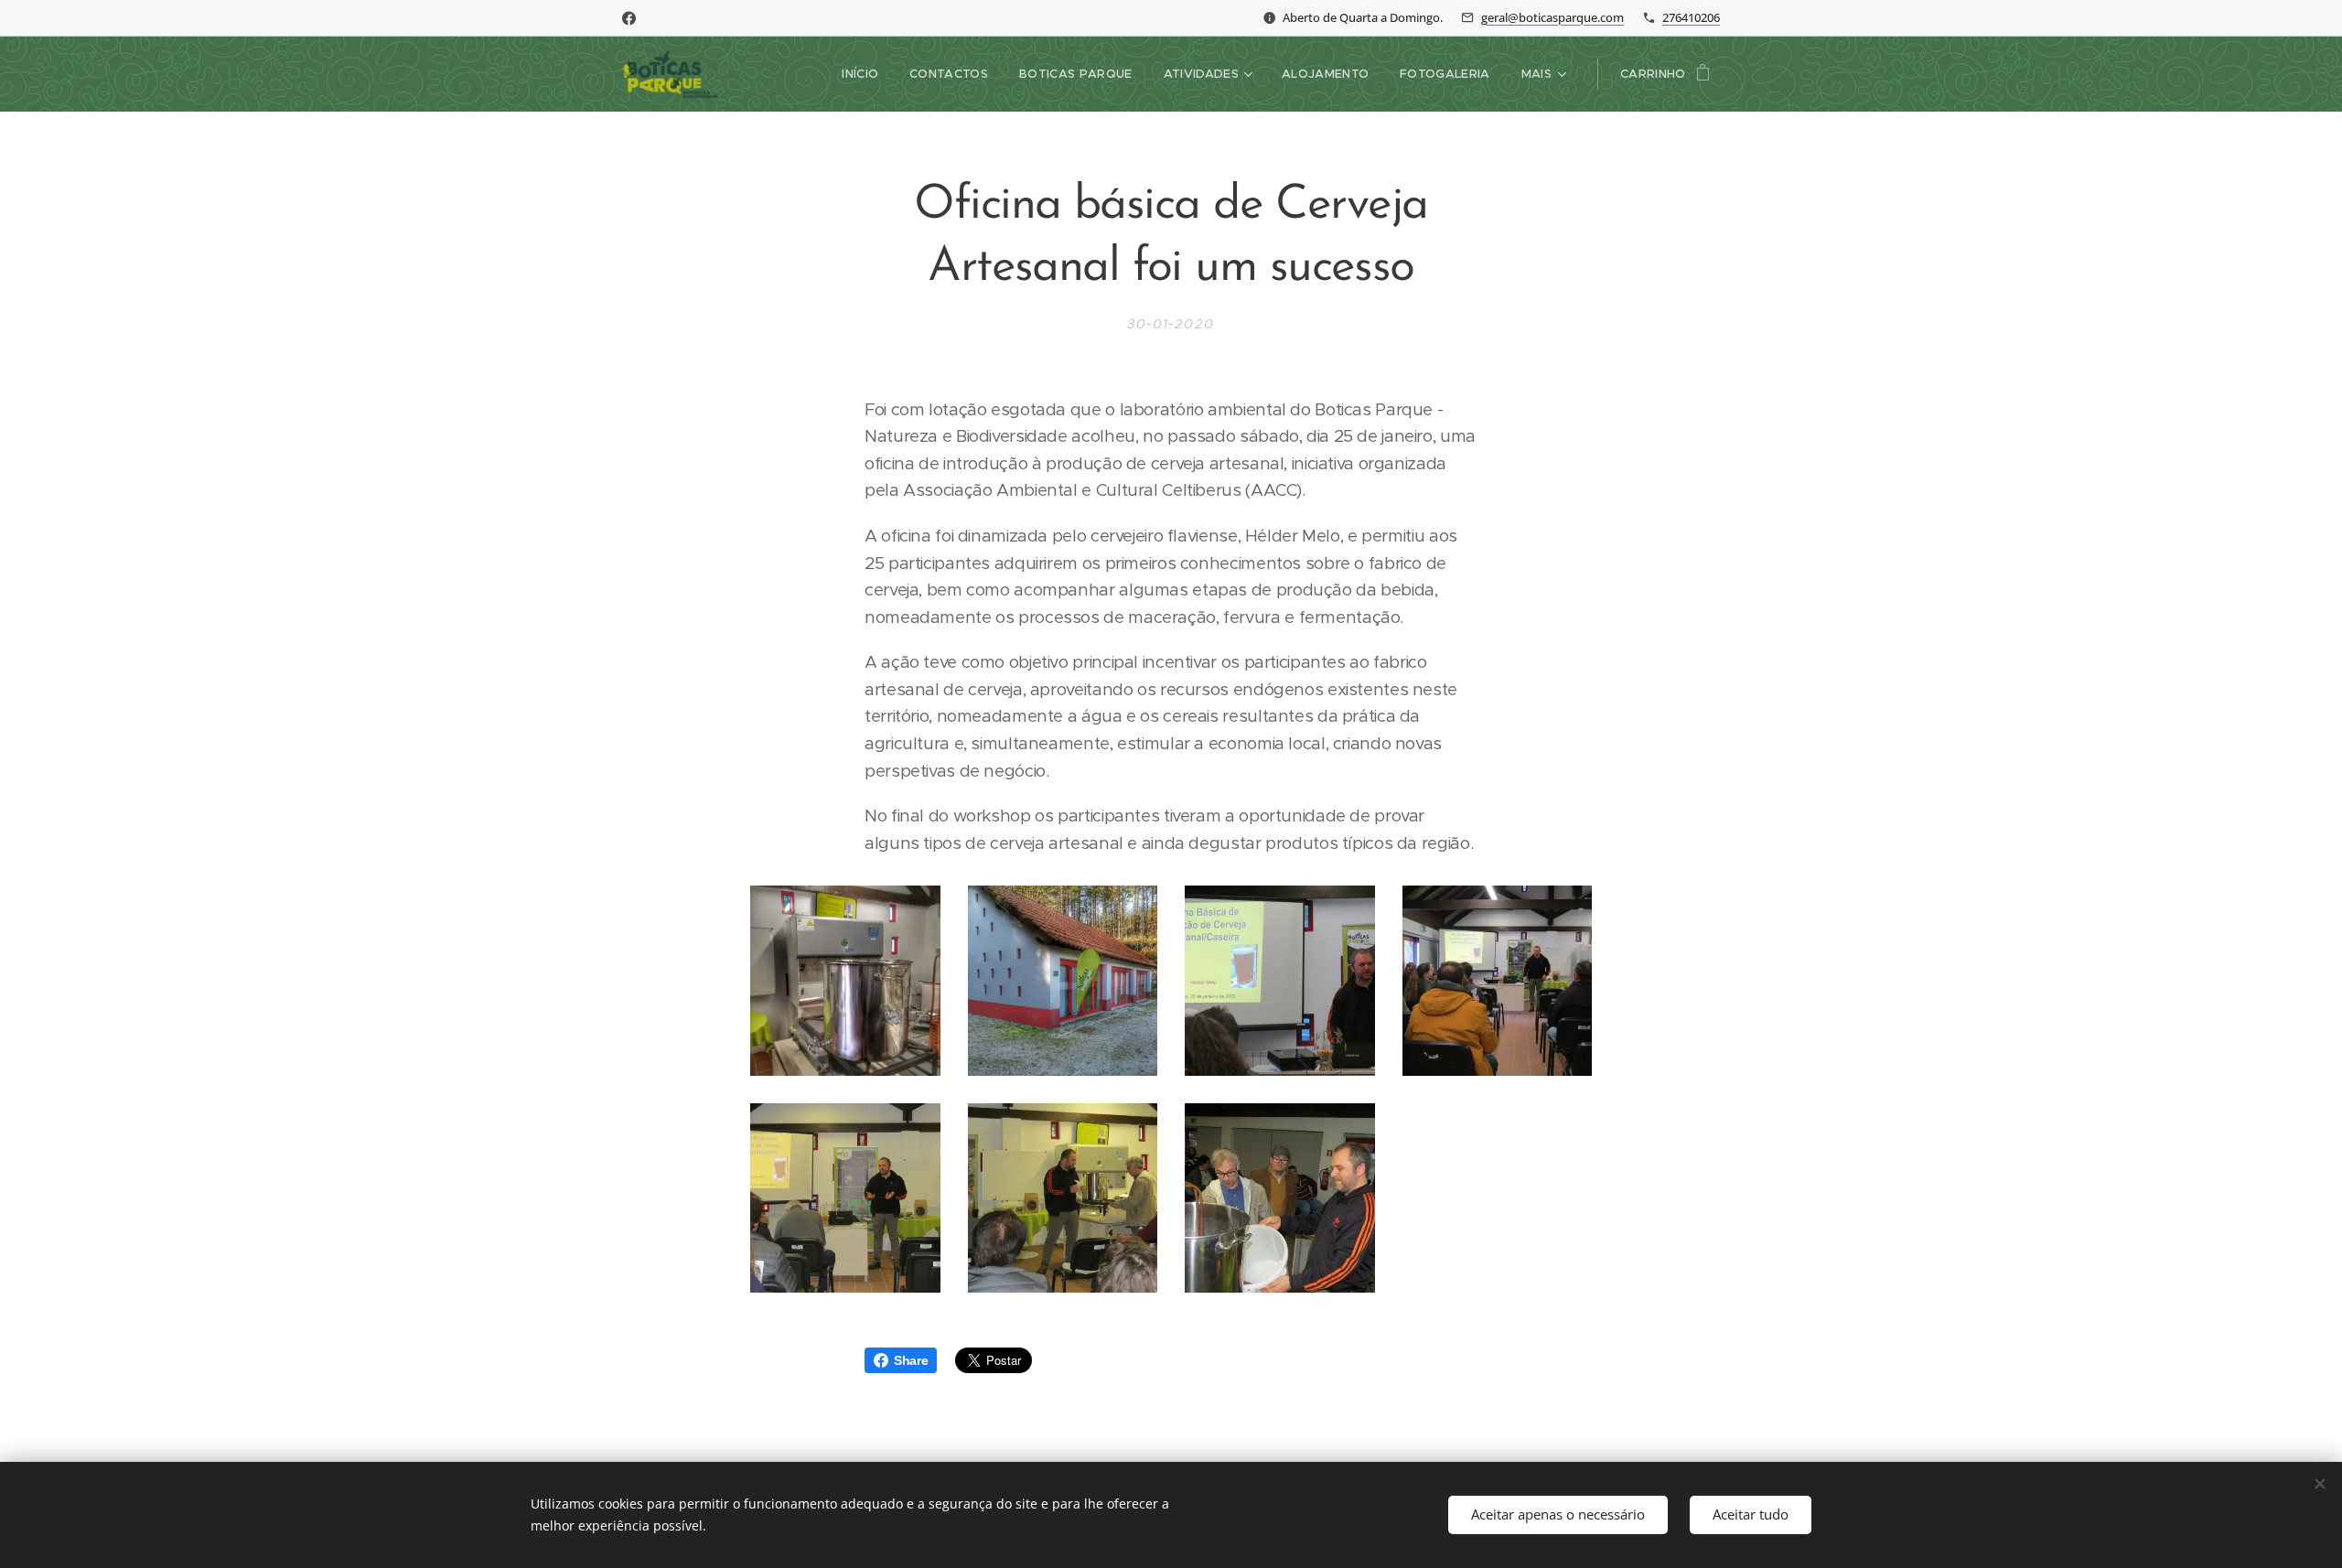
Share (911, 1360)
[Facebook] (629, 18)
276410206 (1691, 17)
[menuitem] (860, 74)
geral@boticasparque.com (1552, 17)
